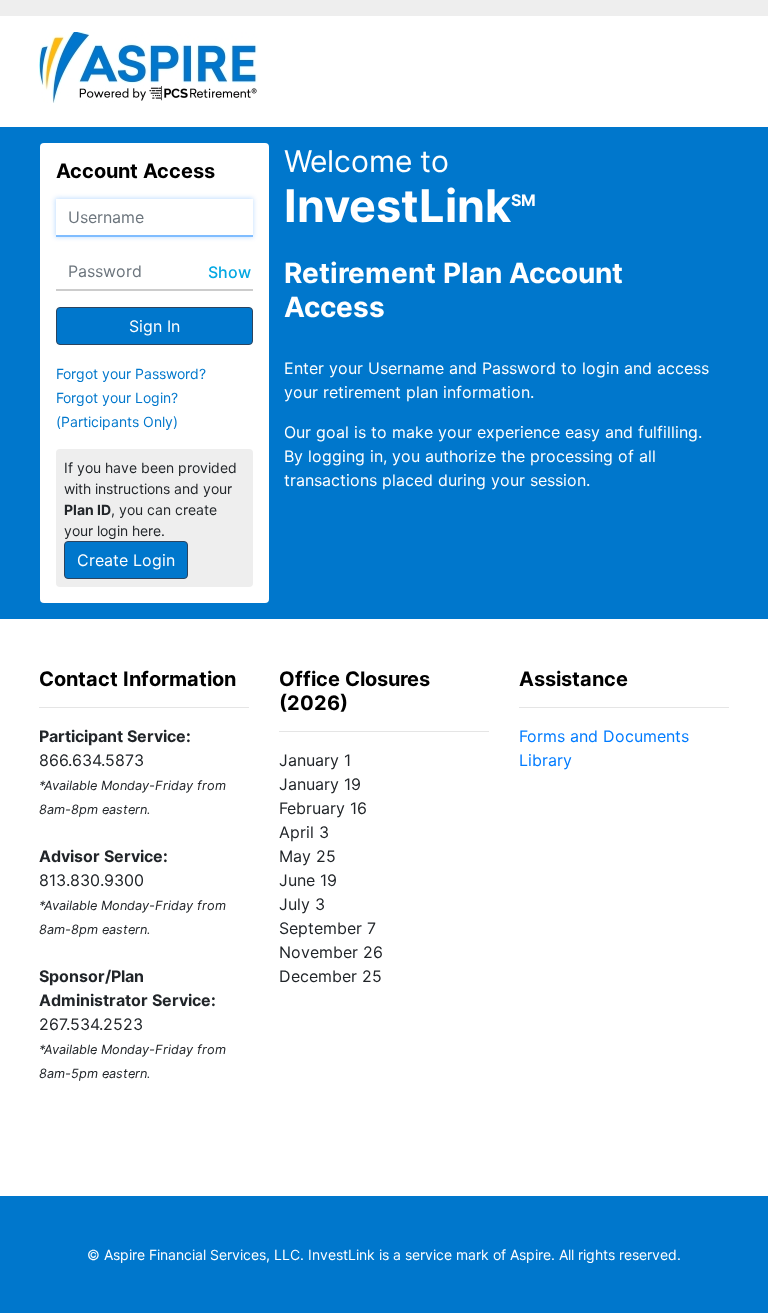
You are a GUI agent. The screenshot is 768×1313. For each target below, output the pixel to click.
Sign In (154, 326)
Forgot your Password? (131, 373)
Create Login (126, 560)
